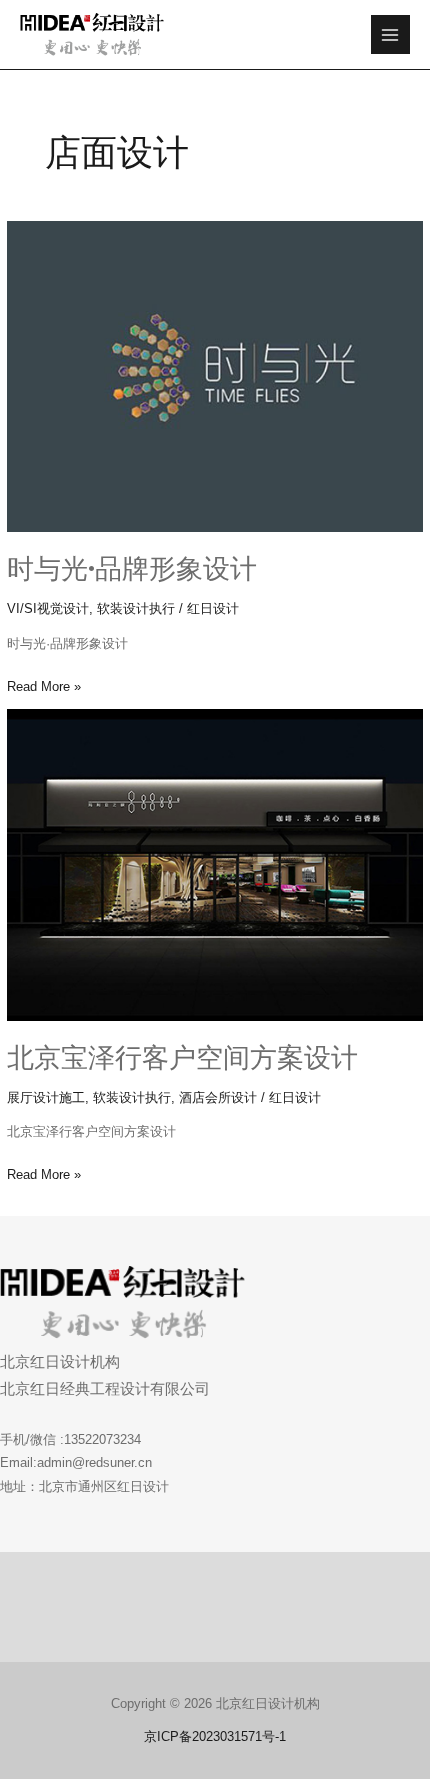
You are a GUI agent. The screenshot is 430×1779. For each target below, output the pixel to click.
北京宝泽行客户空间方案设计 (182, 1057)
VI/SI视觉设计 (48, 608)
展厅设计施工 (46, 1097)
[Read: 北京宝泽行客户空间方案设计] (215, 865)
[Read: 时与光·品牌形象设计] (215, 376)
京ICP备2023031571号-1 (215, 1736)
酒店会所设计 (218, 1097)
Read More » (44, 684)
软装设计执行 (136, 608)
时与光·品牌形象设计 (132, 568)
